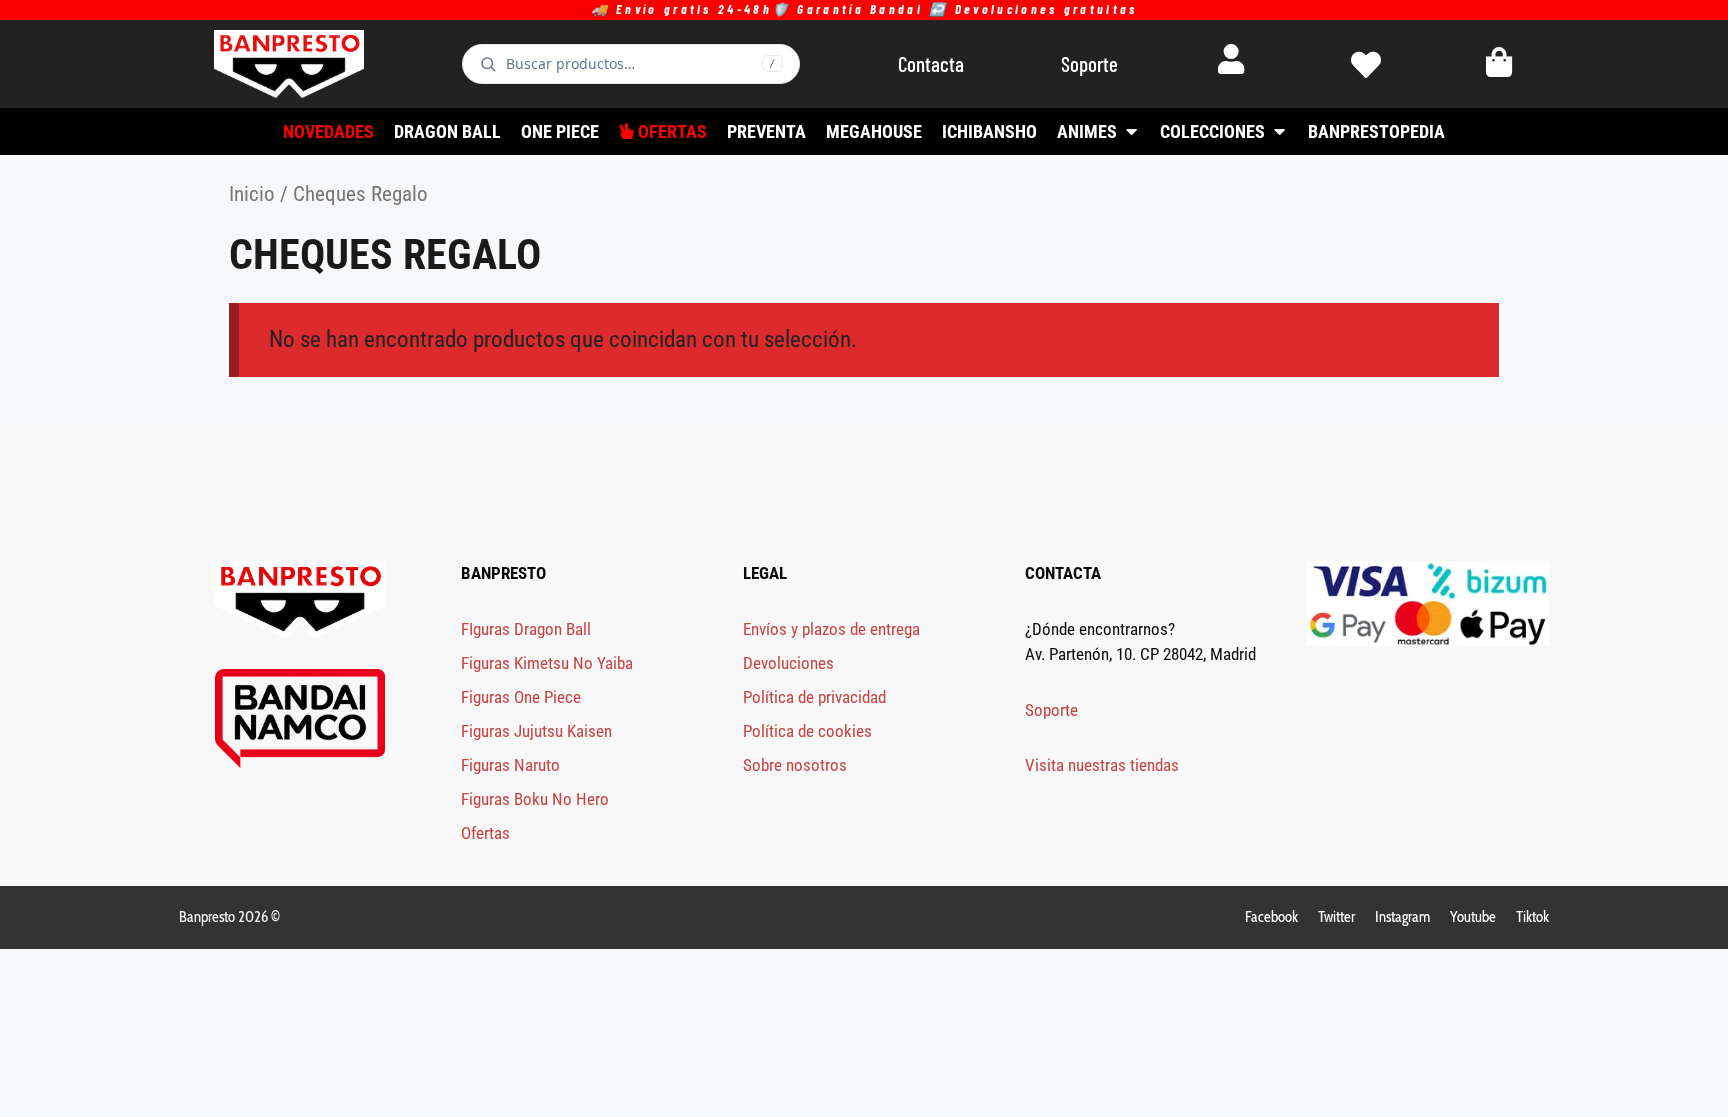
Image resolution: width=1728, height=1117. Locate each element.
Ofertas (485, 833)
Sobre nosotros (795, 765)
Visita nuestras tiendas (1102, 765)
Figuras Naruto (510, 765)
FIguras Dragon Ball (526, 629)
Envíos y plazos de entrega (831, 629)
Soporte (1051, 710)
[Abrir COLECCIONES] (1279, 131)
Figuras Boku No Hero (535, 799)
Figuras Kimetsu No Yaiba (547, 663)
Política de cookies (807, 731)
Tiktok (1532, 917)
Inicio (252, 193)
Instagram (1402, 917)
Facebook (1271, 917)
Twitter (1336, 917)
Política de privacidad (814, 697)
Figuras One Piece (521, 697)
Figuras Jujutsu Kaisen (536, 731)
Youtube (1473, 917)
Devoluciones (788, 663)
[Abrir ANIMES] (1131, 131)
